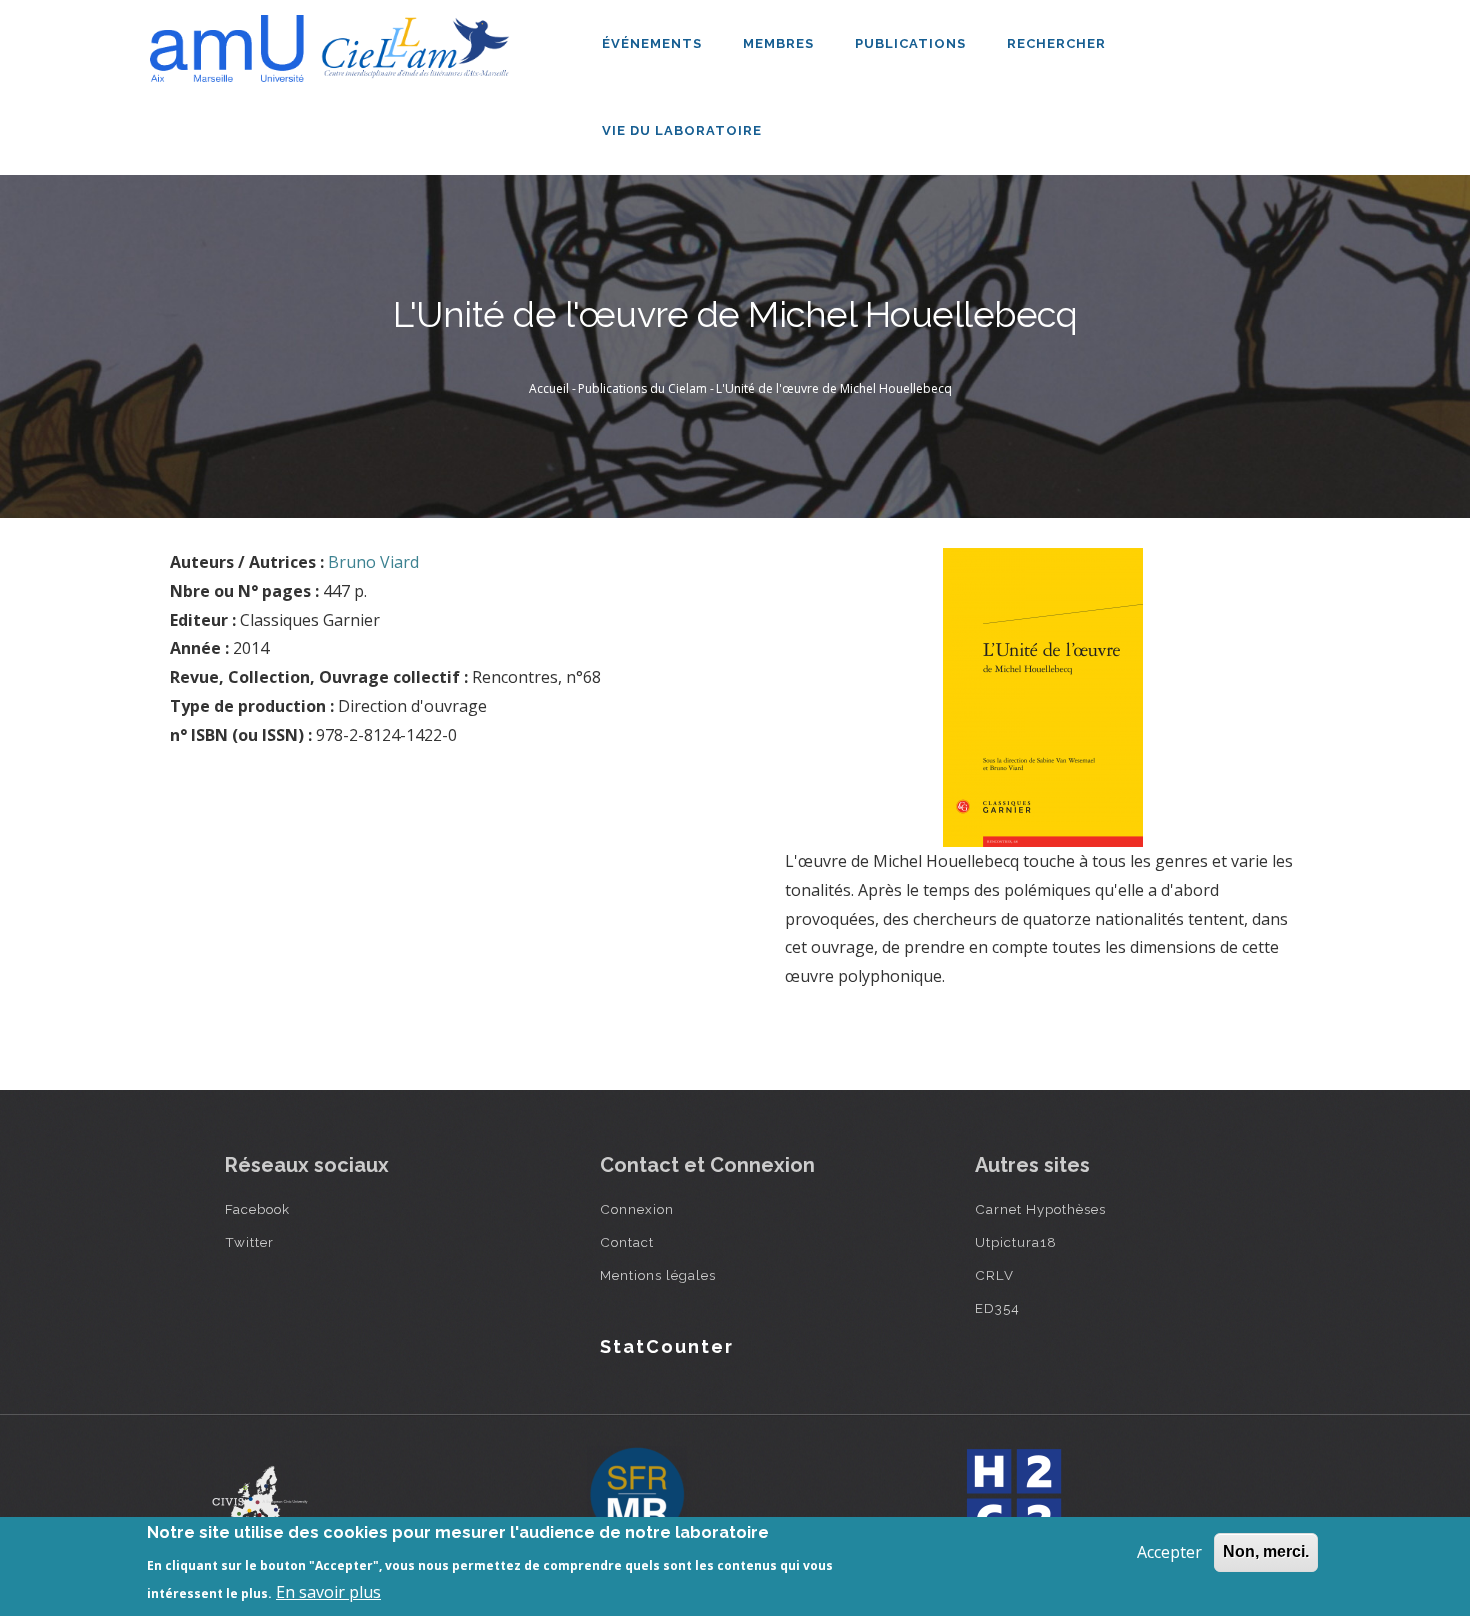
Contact (627, 1242)
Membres (780, 43)
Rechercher (1056, 43)
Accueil (549, 388)
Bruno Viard (373, 562)
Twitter (249, 1242)
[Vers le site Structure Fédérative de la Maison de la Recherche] (637, 1496)
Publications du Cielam (642, 388)
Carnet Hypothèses (1040, 1209)
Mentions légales (658, 1275)
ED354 (997, 1308)
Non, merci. (1266, 1551)
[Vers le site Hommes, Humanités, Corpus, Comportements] (1013, 1496)
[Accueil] (335, 41)
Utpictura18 (1016, 1242)
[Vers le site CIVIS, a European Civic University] (260, 1496)
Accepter (1169, 1552)
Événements (654, 43)
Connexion (637, 1209)
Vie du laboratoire (684, 130)
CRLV (994, 1275)
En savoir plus (328, 1592)
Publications (912, 43)
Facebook (257, 1209)
